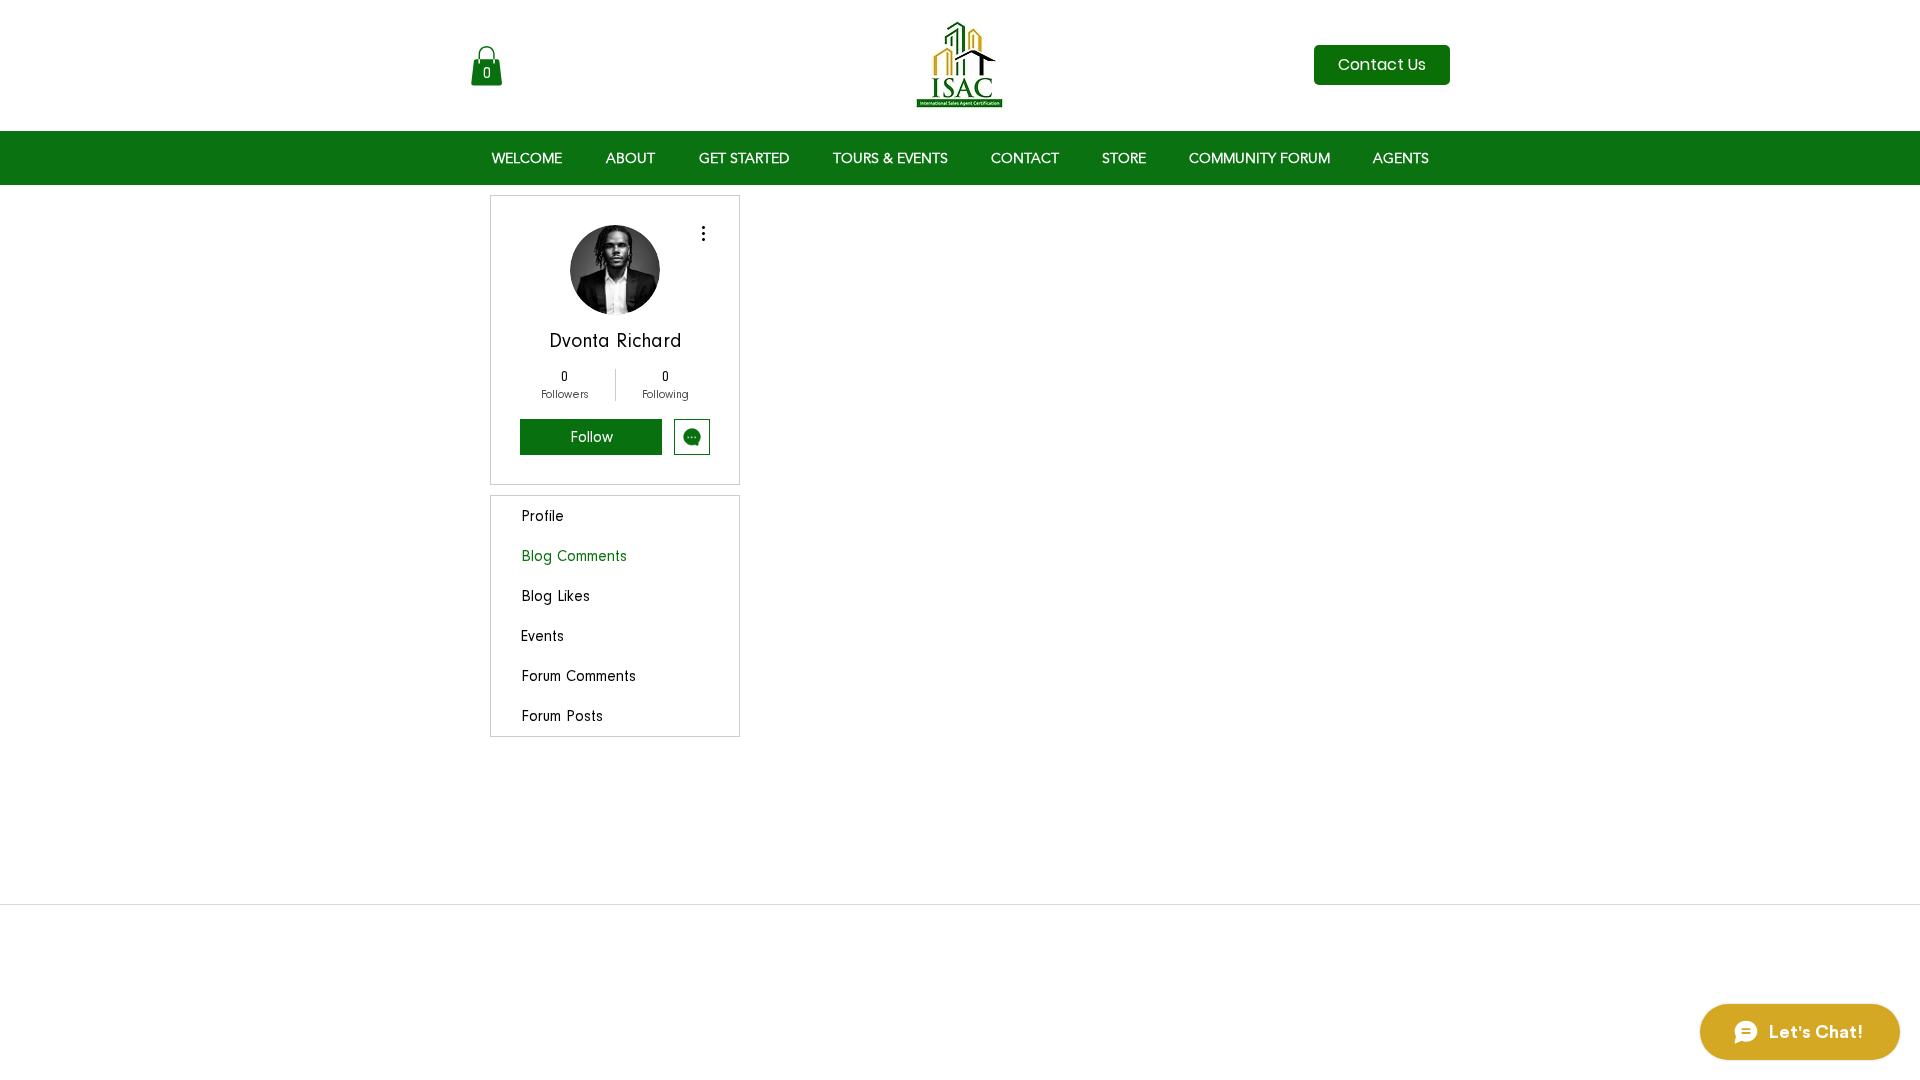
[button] (486, 65)
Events (542, 636)
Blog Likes (555, 596)
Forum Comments (578, 676)
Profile (542, 516)
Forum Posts (562, 716)
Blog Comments (574, 556)
